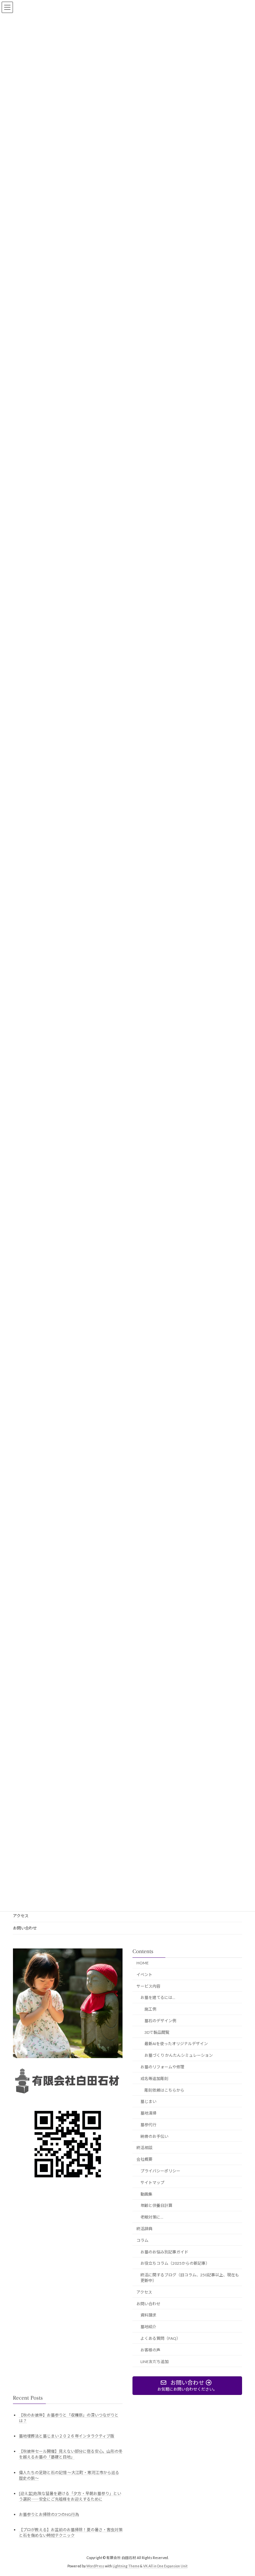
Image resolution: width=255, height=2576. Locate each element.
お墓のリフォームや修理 (162, 2067)
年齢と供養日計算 (156, 2205)
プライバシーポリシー (160, 2171)
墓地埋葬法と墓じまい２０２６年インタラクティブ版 (67, 2436)
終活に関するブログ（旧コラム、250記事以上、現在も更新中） (190, 2278)
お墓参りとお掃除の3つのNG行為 (49, 2514)
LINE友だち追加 (155, 2361)
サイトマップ (152, 2182)
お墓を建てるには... (158, 1997)
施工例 (150, 2009)
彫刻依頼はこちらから (164, 2090)
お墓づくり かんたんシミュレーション (179, 2055)
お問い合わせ (25, 1928)
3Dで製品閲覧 (157, 2032)
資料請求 (148, 2315)
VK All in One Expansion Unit (165, 2566)
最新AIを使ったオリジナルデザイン (176, 2044)
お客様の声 (150, 2350)
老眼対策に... (152, 2217)
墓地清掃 (148, 2113)
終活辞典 (144, 2229)
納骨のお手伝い (154, 2136)
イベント (144, 1975)
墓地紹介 (148, 2327)
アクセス (21, 1916)
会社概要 (144, 2159)
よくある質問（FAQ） (160, 2338)
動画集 (146, 2194)
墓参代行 (148, 2125)
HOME (143, 1963)
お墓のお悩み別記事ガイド (164, 2252)
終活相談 (144, 2148)
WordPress (95, 2566)
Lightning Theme (126, 2566)
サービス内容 (148, 1986)
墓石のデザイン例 (160, 2021)
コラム (142, 2240)
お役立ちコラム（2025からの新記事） (175, 2263)
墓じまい (148, 2101)
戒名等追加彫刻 (154, 2079)
